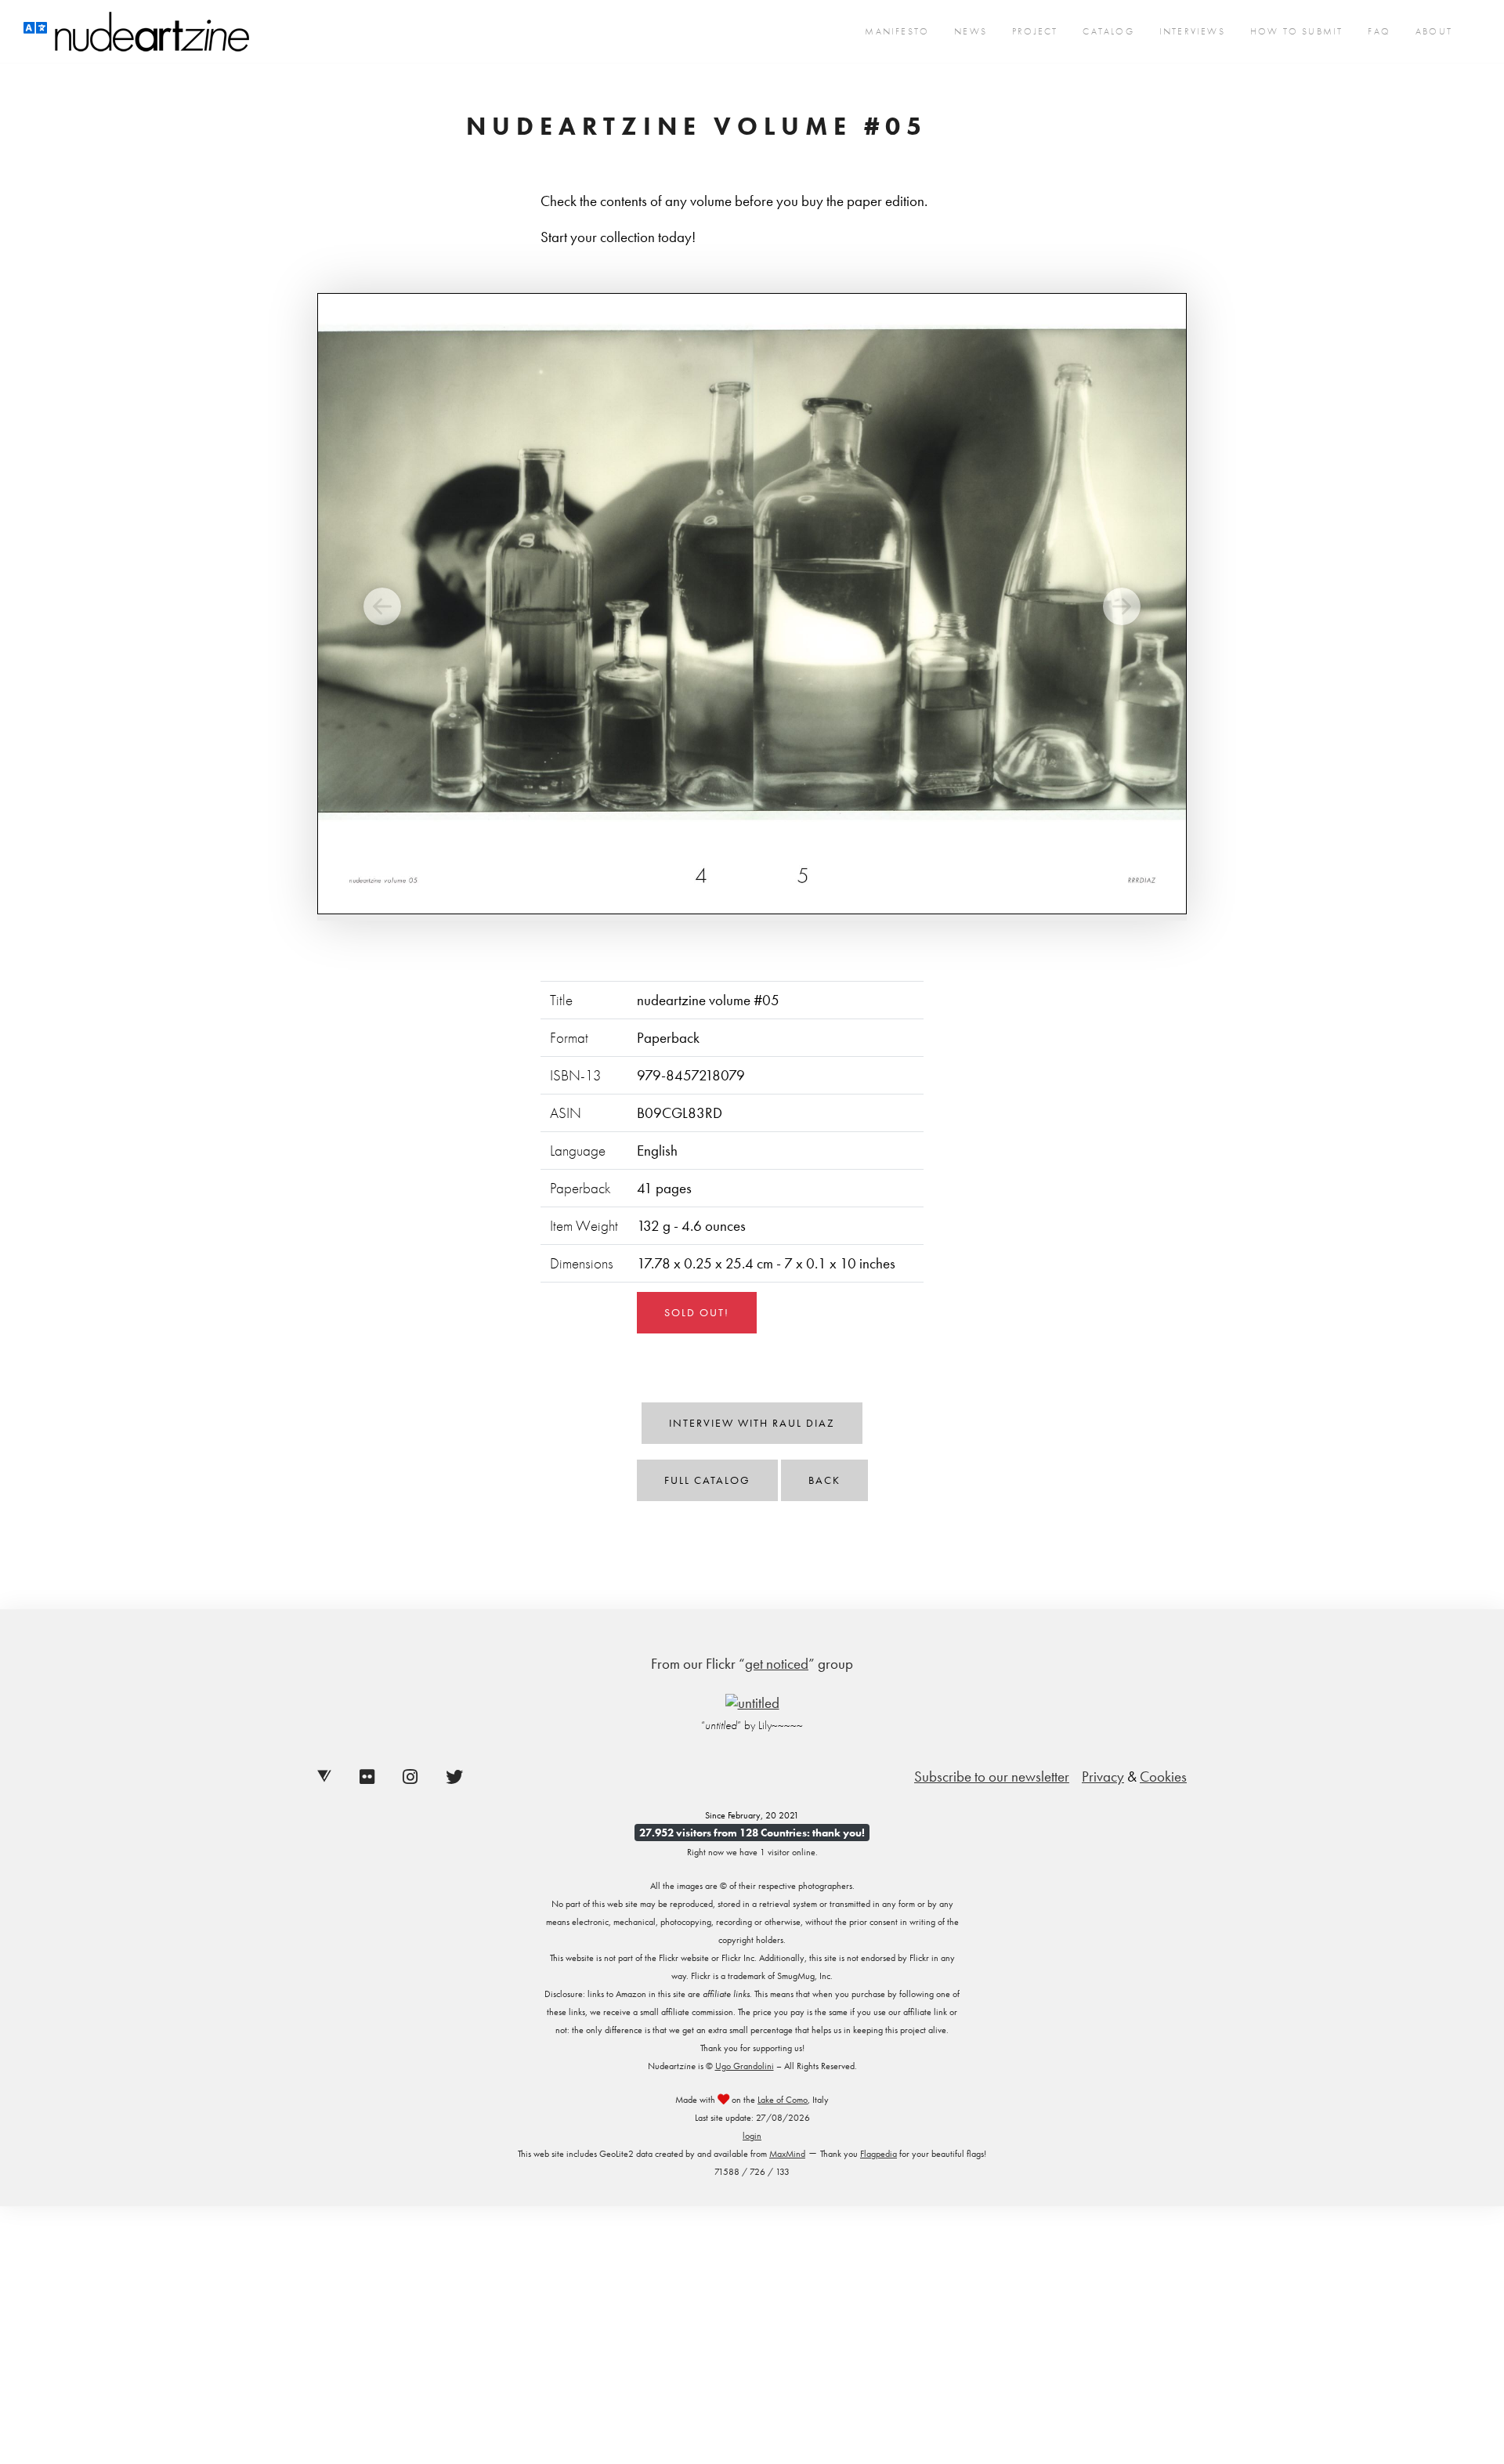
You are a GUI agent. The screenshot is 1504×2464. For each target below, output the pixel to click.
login (752, 2136)
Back (824, 1480)
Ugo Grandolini (745, 2066)
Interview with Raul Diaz (752, 1423)
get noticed (777, 1664)
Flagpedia (879, 2154)
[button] (383, 607)
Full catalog (707, 1480)
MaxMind (787, 2154)
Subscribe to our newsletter (992, 1777)
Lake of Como (783, 2100)
